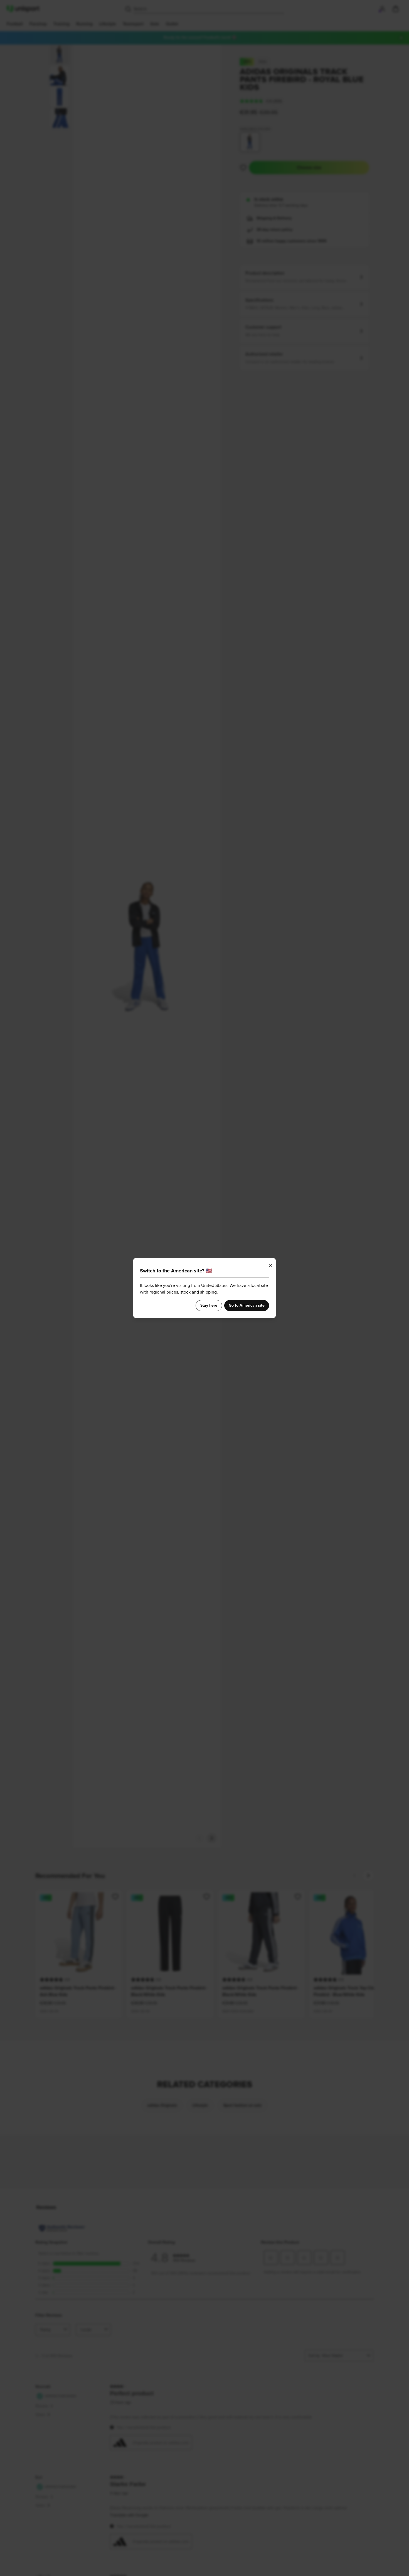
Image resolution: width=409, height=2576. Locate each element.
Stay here (209, 1306)
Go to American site (247, 1306)
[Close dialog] (271, 1265)
